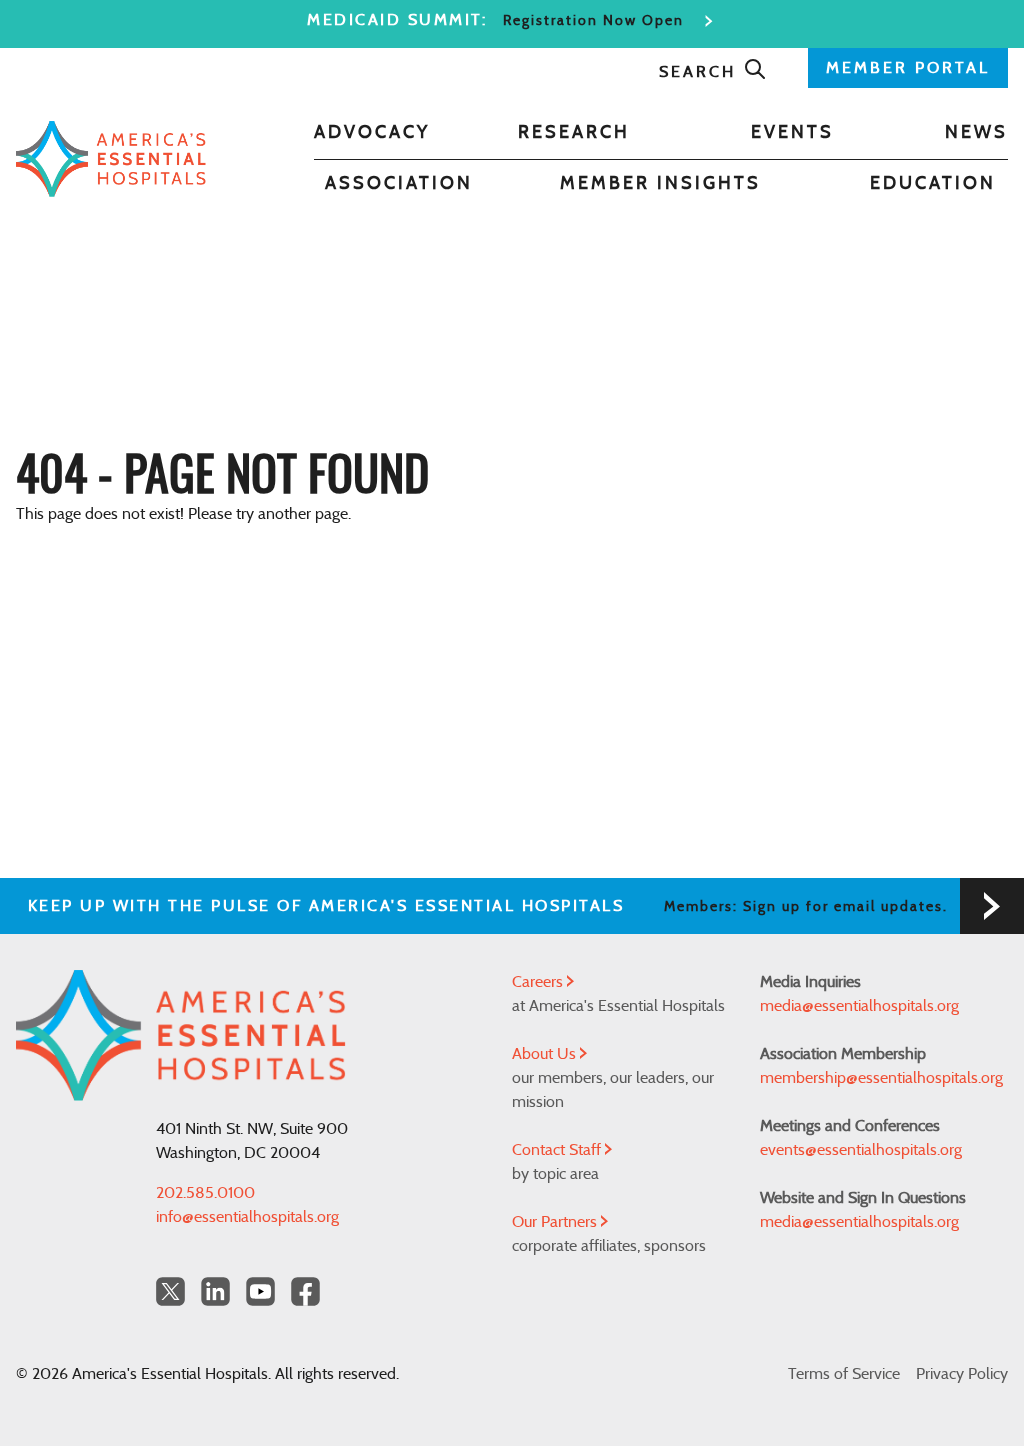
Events (792, 133)
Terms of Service (844, 1374)
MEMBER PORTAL (908, 68)
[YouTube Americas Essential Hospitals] (260, 1291)
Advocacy (372, 133)
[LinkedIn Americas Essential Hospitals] (215, 1291)
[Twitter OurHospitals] (170, 1291)
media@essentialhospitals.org (859, 1006)
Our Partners (556, 1222)
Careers (539, 982)
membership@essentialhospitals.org (881, 1078)
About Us (546, 1054)
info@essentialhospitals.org (247, 1217)
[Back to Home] (111, 158)
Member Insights (660, 184)
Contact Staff (558, 1150)
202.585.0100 (205, 1193)
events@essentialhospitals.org (861, 1150)
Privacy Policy (962, 1374)
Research (574, 133)
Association (399, 184)
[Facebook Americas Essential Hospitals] (305, 1291)
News (976, 133)
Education (933, 184)
